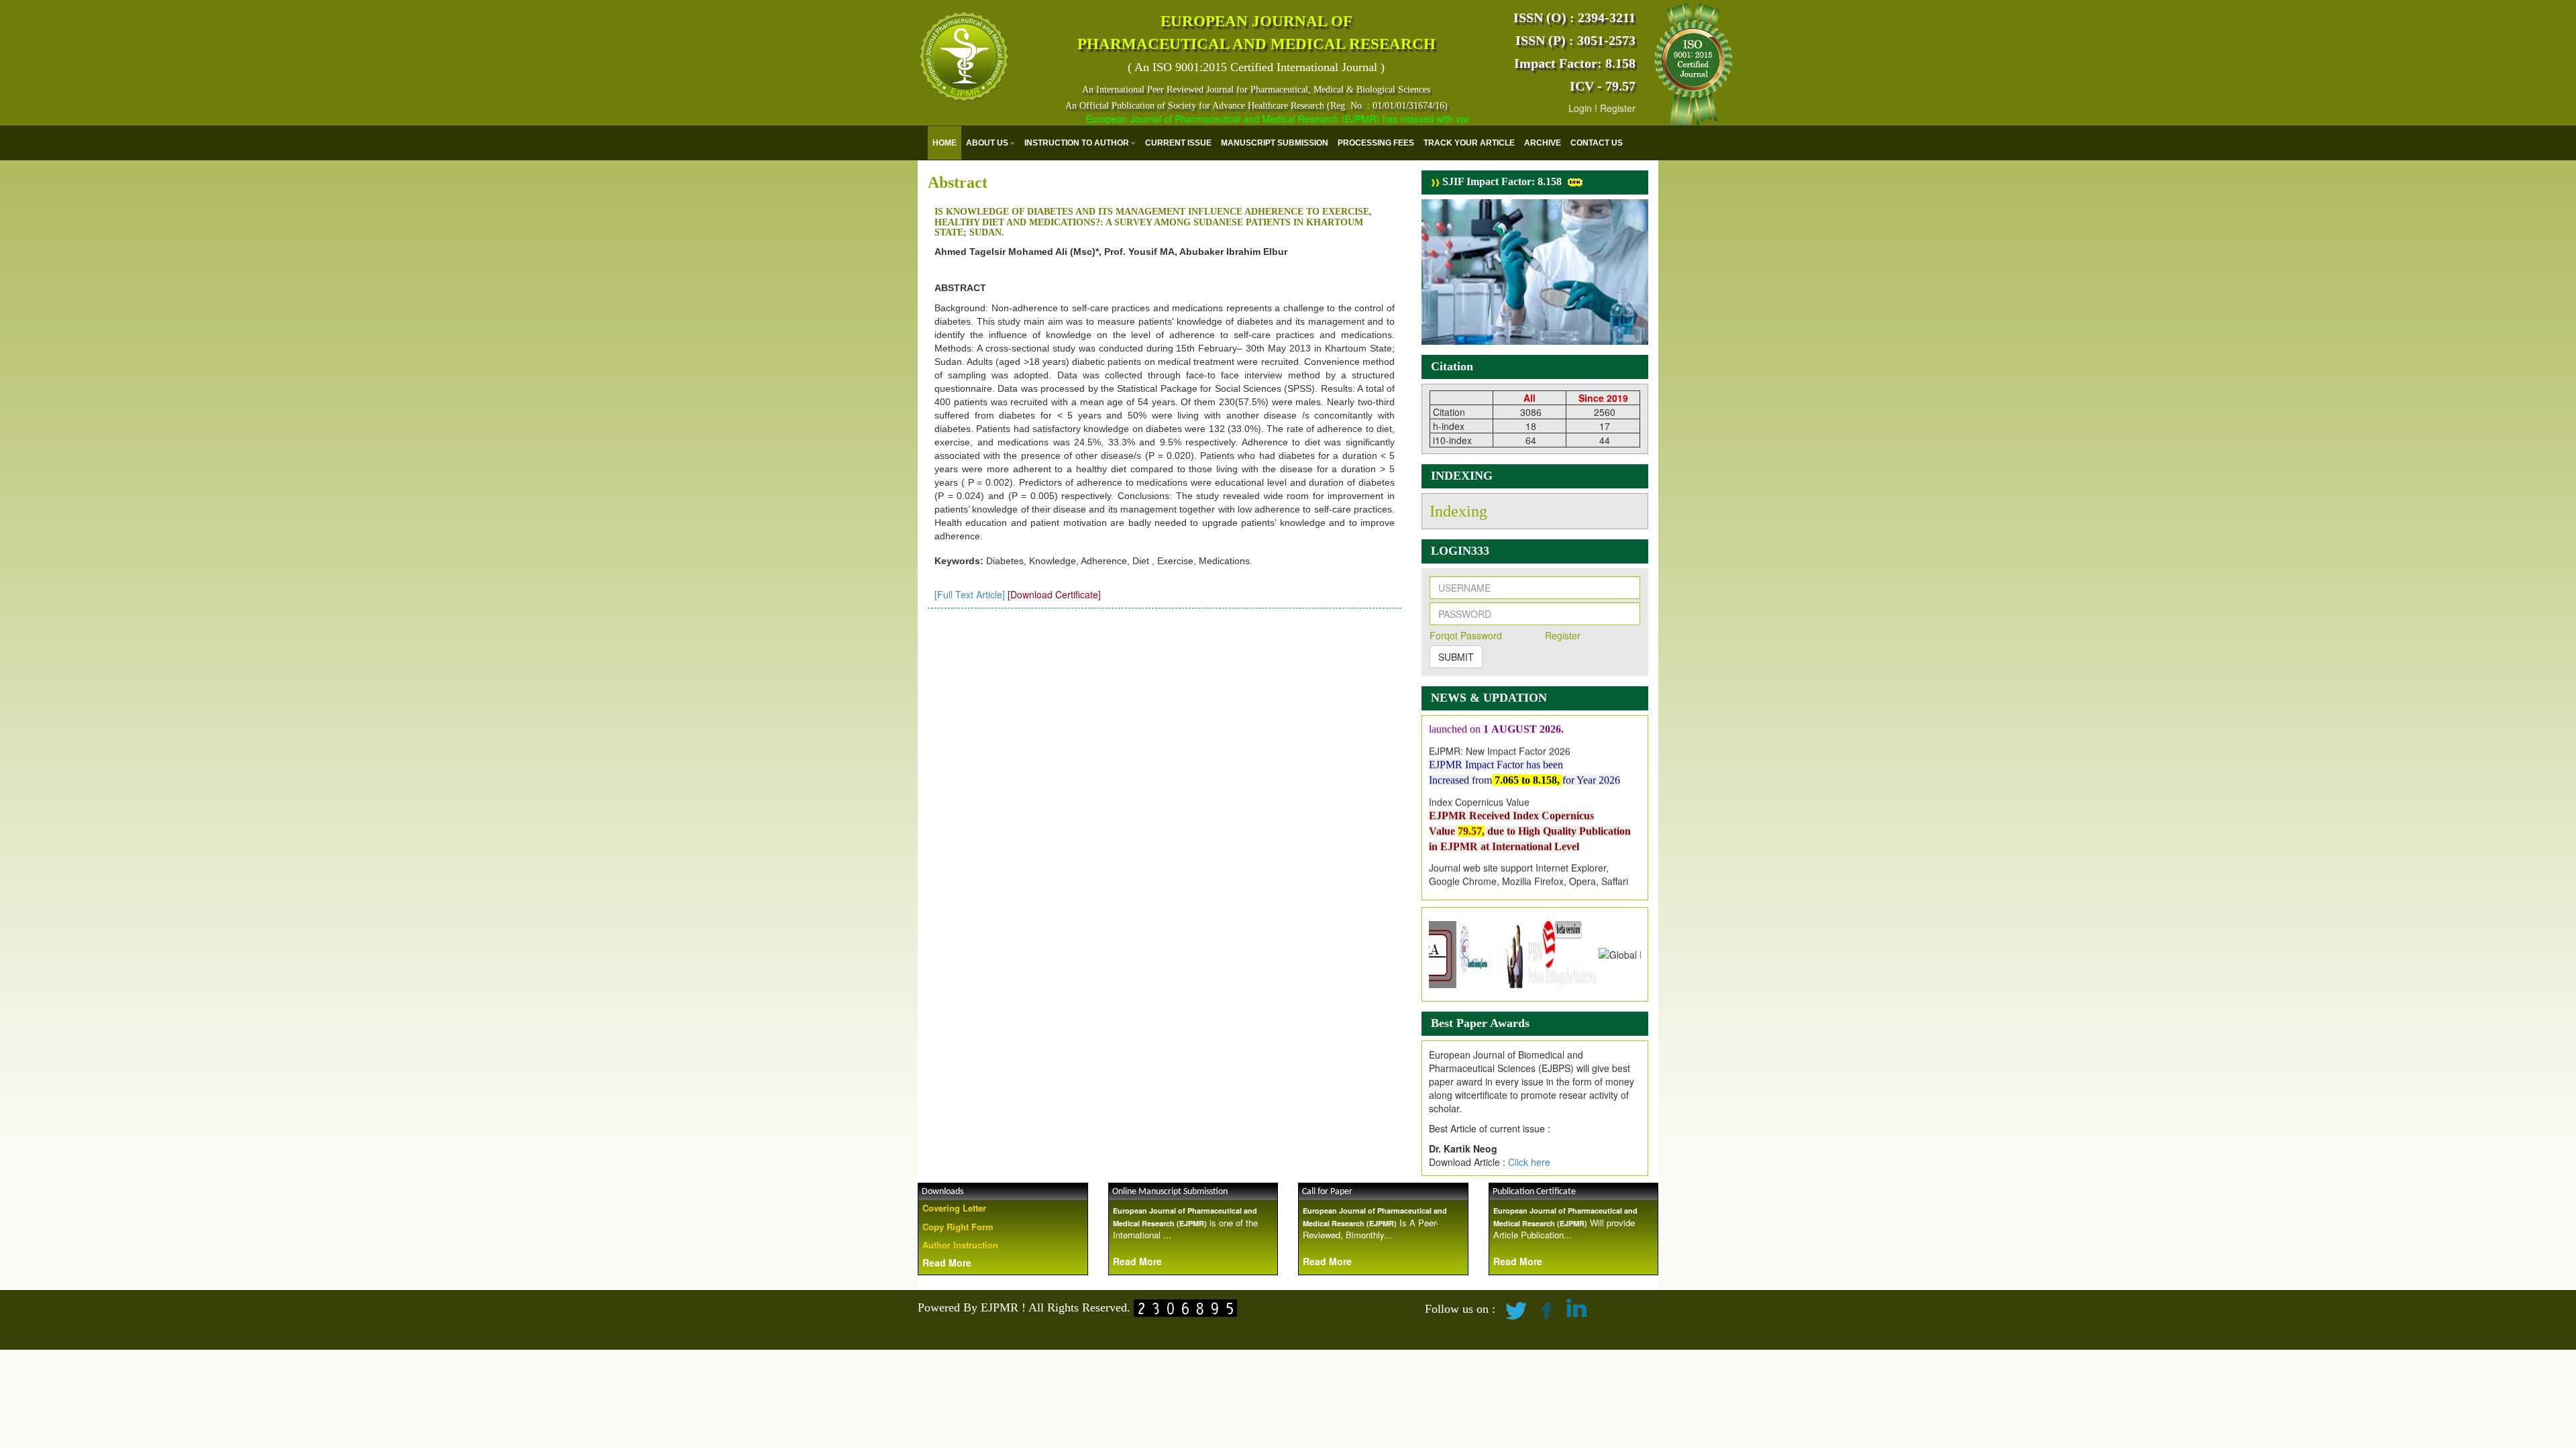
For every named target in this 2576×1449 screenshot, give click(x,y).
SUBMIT (1456, 657)
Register (1618, 108)
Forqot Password (1466, 635)
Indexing (1458, 511)
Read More (947, 1263)
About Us (987, 143)
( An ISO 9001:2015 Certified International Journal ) (1256, 67)
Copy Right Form (958, 1227)
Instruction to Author (1077, 143)
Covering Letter (954, 1208)
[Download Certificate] (1054, 594)
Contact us (1597, 143)
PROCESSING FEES (1376, 143)
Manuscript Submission (1275, 143)
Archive (1543, 143)
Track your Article (1469, 143)
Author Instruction (960, 1245)
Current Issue (1178, 143)
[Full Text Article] (970, 594)
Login (1580, 108)
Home (945, 143)
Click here (1529, 1162)
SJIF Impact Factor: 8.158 (1501, 181)
